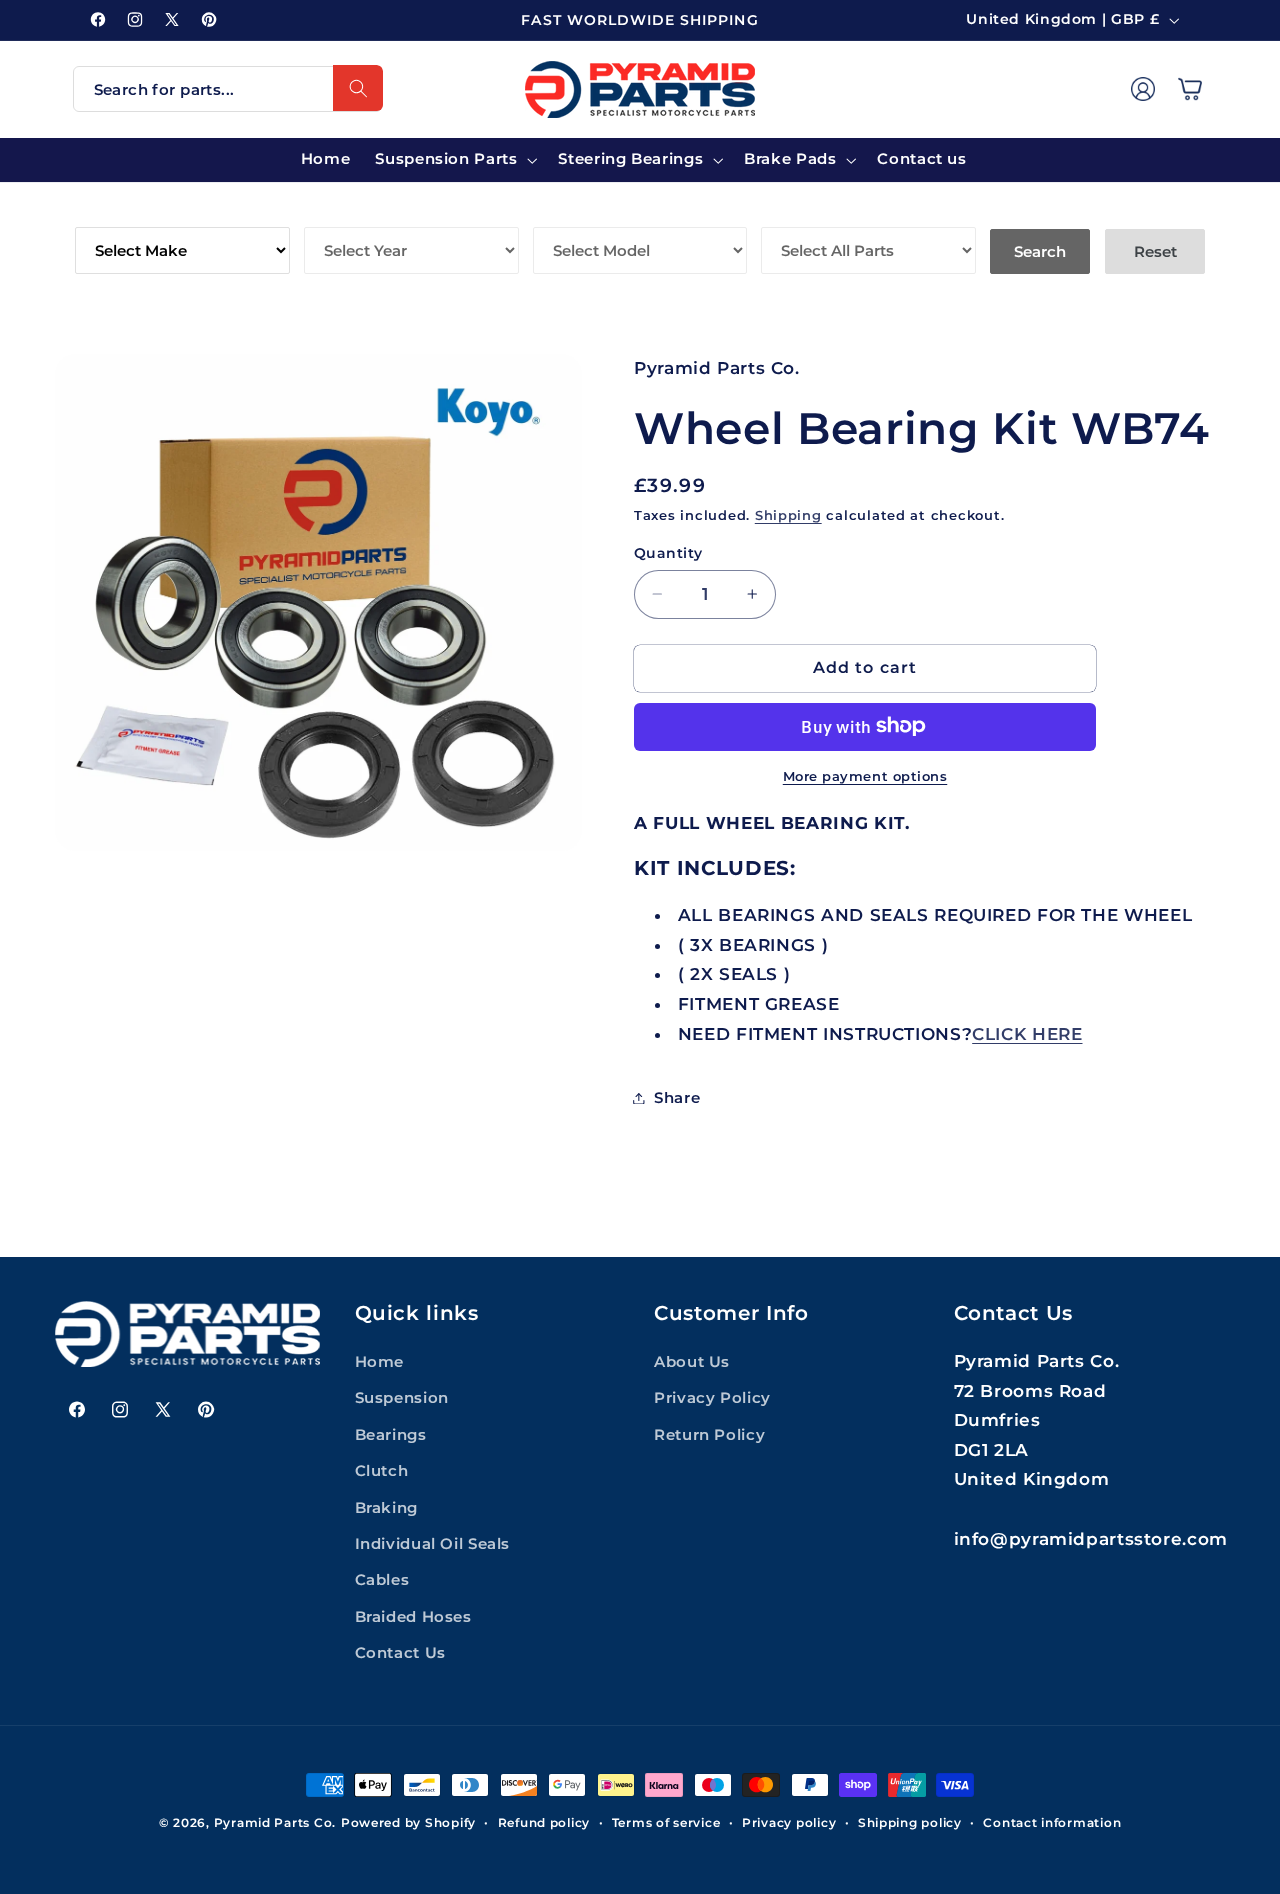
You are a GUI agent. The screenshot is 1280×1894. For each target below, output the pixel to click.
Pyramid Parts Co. (275, 1823)
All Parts (805, 212)
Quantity (668, 553)
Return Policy (709, 1435)
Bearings (391, 1435)
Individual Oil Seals (433, 1544)
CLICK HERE (1027, 1033)
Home (380, 1362)
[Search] (358, 88)
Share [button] (677, 1097)
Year (326, 212)
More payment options (865, 775)
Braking (386, 1508)
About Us (692, 1362)
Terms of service (666, 1823)
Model (563, 212)
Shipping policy (910, 1823)
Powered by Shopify (408, 1823)
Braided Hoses (413, 1617)
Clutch (382, 1471)
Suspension (402, 1399)
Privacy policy (789, 1823)
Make (99, 212)
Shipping (788, 515)
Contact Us (400, 1653)
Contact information (1052, 1823)
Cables (382, 1581)
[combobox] (228, 89)
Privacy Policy (712, 1399)
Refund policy (544, 1823)
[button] (1190, 89)
